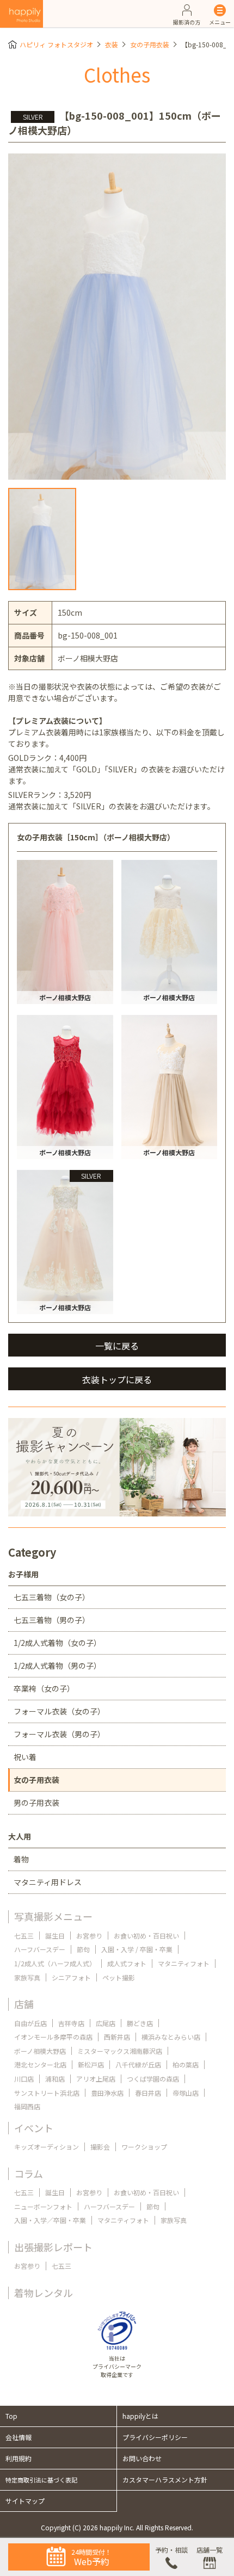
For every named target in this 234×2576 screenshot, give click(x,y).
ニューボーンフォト (43, 2206)
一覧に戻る (117, 1346)
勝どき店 (140, 2023)
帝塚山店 (186, 2093)
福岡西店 (27, 2106)
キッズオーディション (47, 2147)
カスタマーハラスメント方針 (165, 2479)
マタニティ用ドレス (48, 1882)
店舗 (24, 2004)
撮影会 (100, 2147)
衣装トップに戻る (117, 1379)
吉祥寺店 (71, 2023)
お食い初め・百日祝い (146, 1936)
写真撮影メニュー (53, 1916)
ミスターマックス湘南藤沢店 (120, 2051)
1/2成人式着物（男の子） (57, 1665)
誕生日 (55, 1936)
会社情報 (19, 2437)
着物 (21, 1859)
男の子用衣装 (36, 1803)
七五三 (24, 1936)
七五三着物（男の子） (52, 1620)
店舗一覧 (210, 2550)
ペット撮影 (119, 1977)
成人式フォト (127, 1963)
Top (11, 2416)
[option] (117, 317)
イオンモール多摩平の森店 (53, 2037)
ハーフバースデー (40, 1949)
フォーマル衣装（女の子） (59, 1711)
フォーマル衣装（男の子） (59, 1734)
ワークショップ (144, 2147)
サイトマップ (25, 2501)
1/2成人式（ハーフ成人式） (55, 1963)
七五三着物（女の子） (52, 1597)
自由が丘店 (30, 2023)
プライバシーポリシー (155, 2437)
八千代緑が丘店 (138, 2064)
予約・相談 (171, 2550)
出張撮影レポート (53, 2247)
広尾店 (106, 2023)
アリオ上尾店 (96, 2079)
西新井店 (117, 2037)
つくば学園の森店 (153, 2079)
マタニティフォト (184, 1963)
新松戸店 (91, 2064)
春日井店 (148, 2093)
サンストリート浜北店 (47, 2093)
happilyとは (140, 2416)
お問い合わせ (142, 2458)
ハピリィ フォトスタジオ (56, 44)
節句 (83, 1949)
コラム (29, 2173)
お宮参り (89, 1936)
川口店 (24, 2079)
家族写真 (27, 1977)
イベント (34, 2128)
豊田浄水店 (107, 2093)
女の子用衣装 (150, 44)
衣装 (112, 44)
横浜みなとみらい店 (171, 2037)
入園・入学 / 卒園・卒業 (137, 1949)
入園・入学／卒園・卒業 (50, 2220)
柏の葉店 (186, 2064)
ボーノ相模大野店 (40, 2051)
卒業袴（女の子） (44, 1688)
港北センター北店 (40, 2064)
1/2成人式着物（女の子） (57, 1643)
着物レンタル (44, 2293)
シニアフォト (71, 1977)
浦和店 (55, 2079)
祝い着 (25, 1757)
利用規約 (19, 2458)
